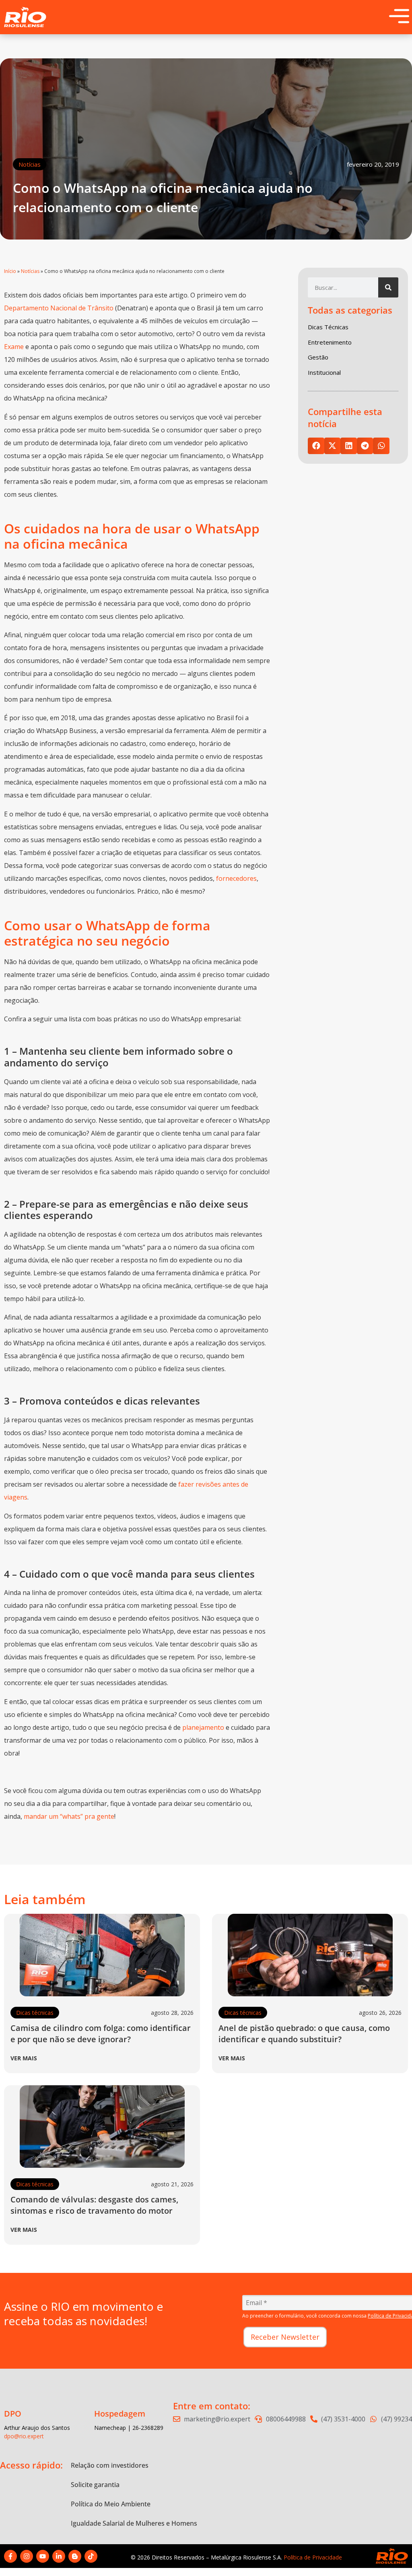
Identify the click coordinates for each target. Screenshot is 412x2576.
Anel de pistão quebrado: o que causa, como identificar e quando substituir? (304, 2034)
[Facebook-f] (10, 2556)
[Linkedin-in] (59, 2556)
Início (10, 271)
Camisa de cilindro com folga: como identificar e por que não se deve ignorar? (101, 2034)
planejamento (203, 1727)
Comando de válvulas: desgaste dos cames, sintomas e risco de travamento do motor (94, 2205)
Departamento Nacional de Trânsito (59, 308)
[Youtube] (43, 2556)
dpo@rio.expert (24, 2436)
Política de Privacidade (313, 2557)
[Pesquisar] (388, 287)
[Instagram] (27, 2556)
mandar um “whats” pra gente (69, 1816)
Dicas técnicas (35, 2013)
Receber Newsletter (285, 2337)
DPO (13, 2414)
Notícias (30, 164)
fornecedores (236, 878)
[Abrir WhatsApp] (392, 2556)
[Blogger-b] (75, 2556)
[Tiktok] (91, 2556)
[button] (316, 446)
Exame (15, 347)
